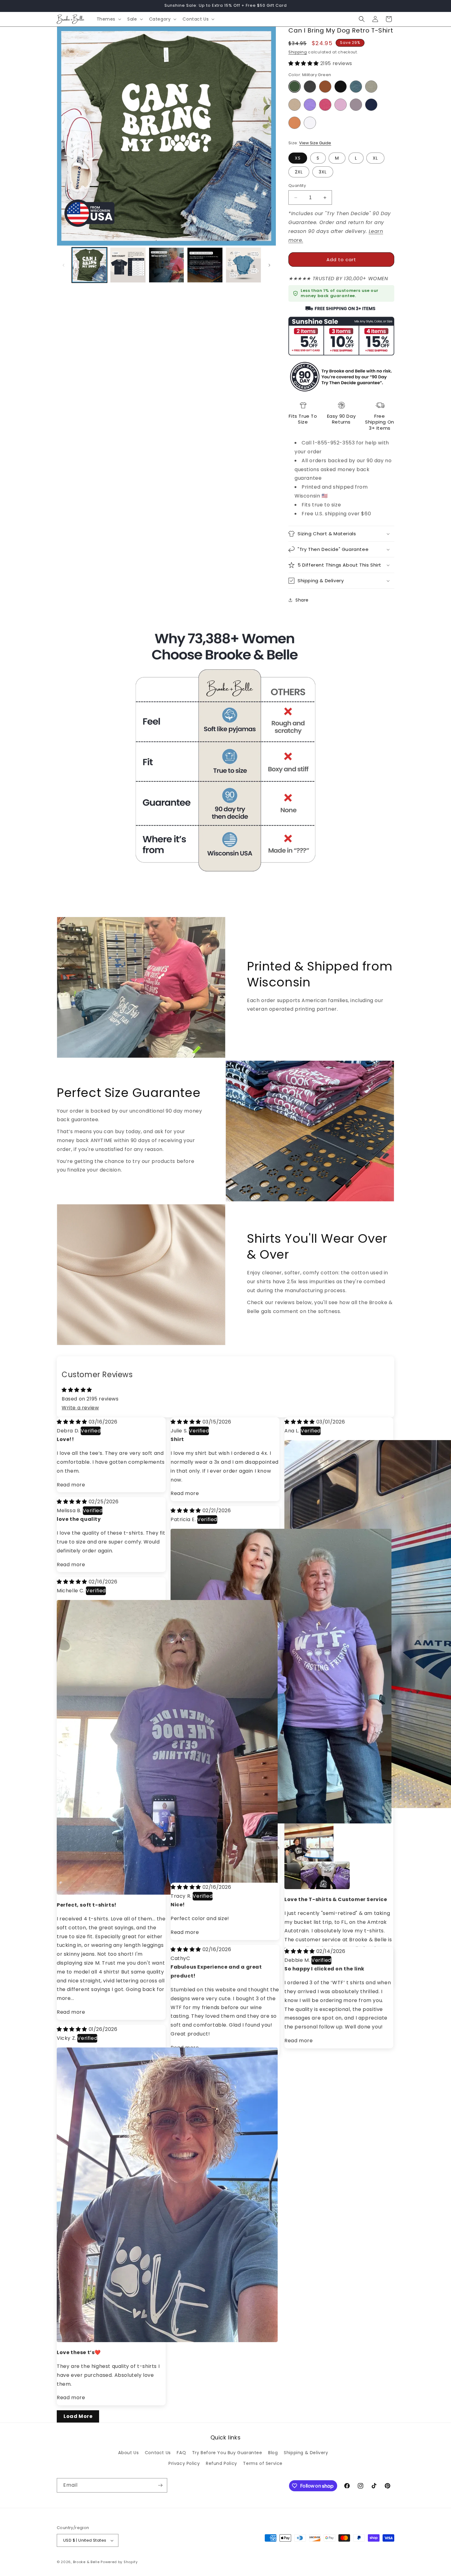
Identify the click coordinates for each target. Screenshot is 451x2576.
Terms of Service (263, 2463)
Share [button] (302, 600)
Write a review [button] (80, 1408)
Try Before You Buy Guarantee (227, 2453)
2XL (299, 172)
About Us (128, 2453)
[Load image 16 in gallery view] (166, 265)
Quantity (297, 186)
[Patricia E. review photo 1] (281, 1822)
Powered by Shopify (119, 2562)
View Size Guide (315, 143)
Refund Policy (222, 2463)
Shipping (298, 52)
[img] (73, 1422)
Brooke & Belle (86, 2562)
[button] (108, 19)
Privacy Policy (184, 2463)
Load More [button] (78, 2416)
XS (298, 158)
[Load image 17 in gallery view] (205, 265)
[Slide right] (269, 265)
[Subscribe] (160, 2485)
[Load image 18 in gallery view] (243, 265)
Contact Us (158, 2453)
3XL (323, 172)
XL (375, 158)
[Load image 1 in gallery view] (89, 265)
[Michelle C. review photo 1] (167, 1893)
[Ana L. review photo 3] (308, 1869)
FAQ (181, 2453)
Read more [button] (71, 1485)
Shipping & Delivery (306, 2453)
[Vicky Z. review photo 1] (167, 2340)
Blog (273, 2453)
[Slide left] (64, 265)
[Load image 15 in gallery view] (128, 265)
